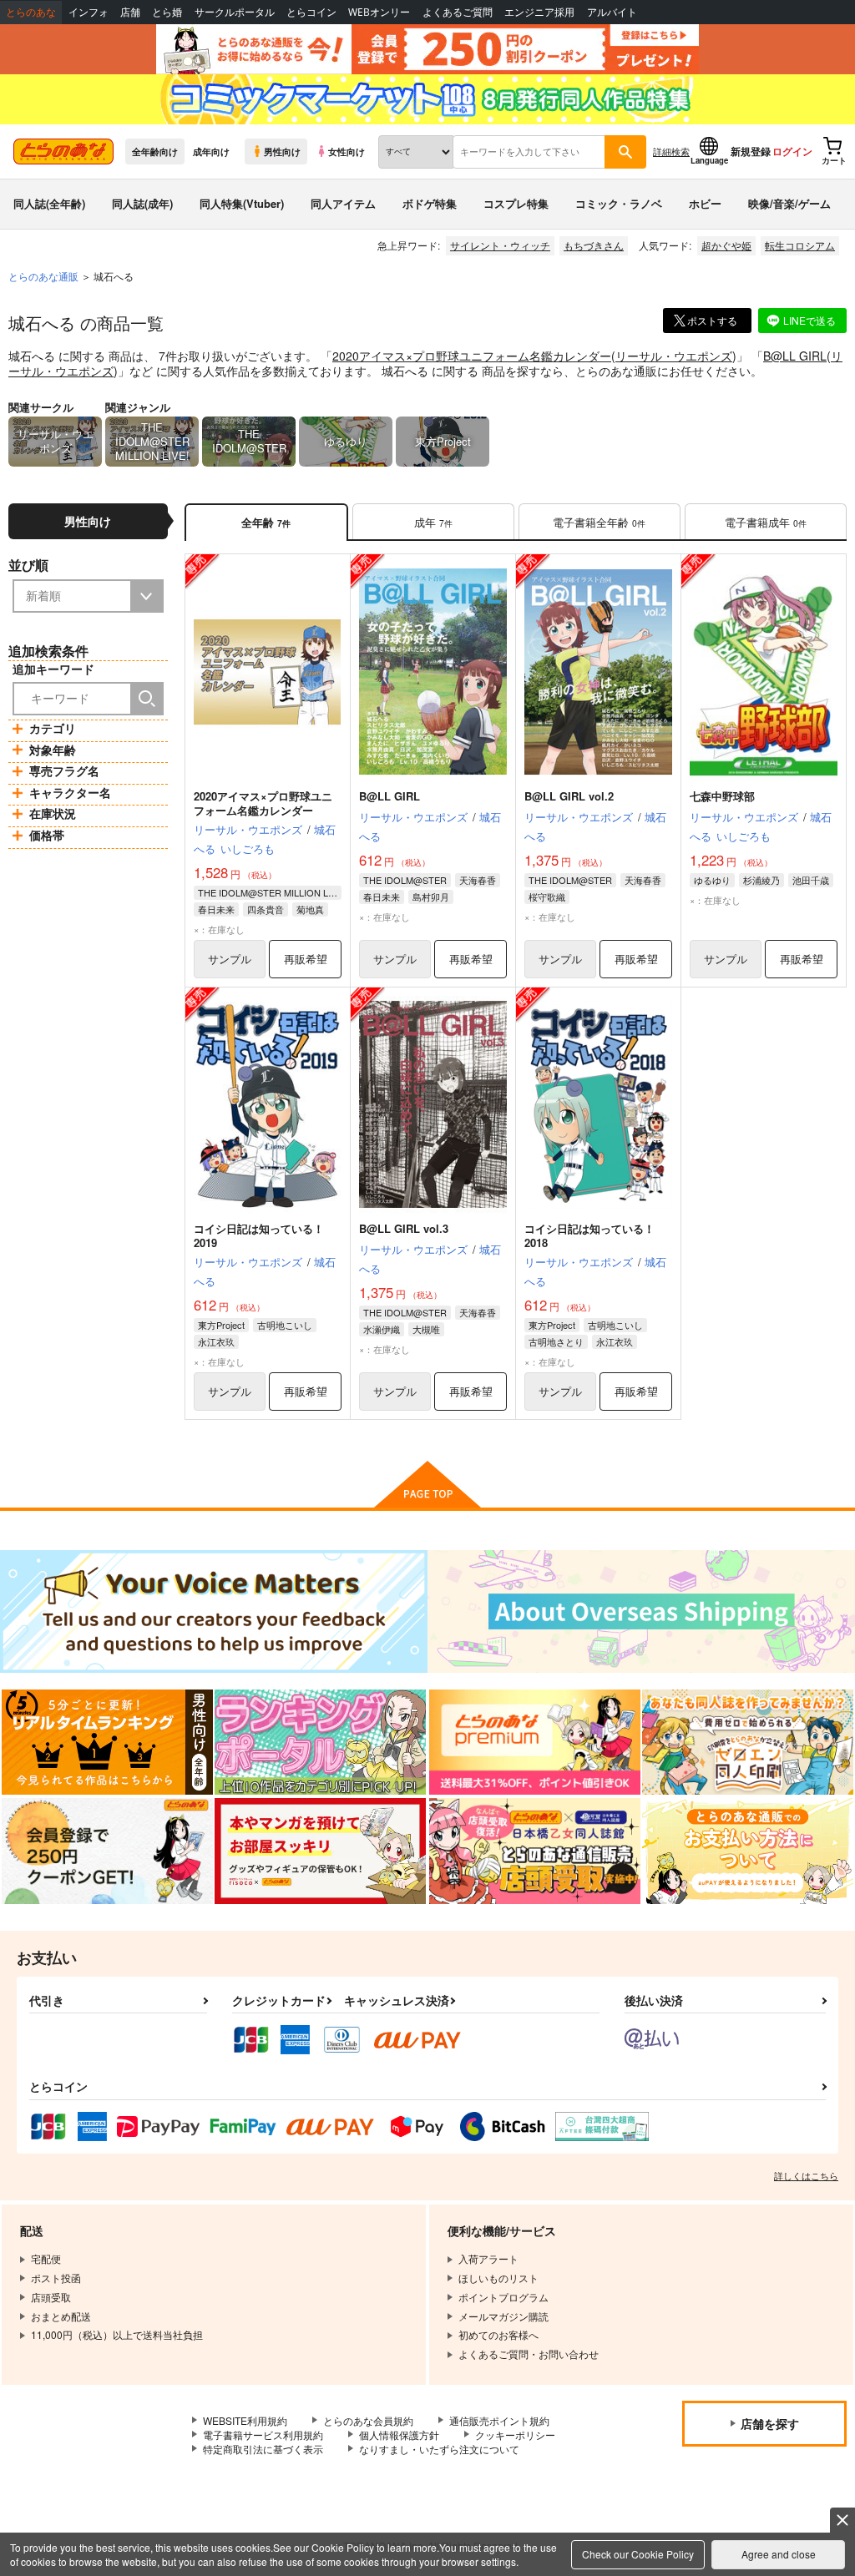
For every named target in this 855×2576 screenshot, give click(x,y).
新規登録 (751, 151)
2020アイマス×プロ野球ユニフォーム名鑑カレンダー (472, 356)
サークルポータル (235, 12)
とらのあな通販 (43, 276)
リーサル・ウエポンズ (674, 356)
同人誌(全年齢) (49, 203)
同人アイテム (343, 203)
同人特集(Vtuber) (242, 203)
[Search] (147, 699)
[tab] (433, 522)
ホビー (705, 203)
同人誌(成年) (142, 203)
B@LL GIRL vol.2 (569, 796)
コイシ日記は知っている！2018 (589, 1235)
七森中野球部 (722, 796)
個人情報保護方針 (399, 2435)
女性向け (347, 151)
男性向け (282, 151)
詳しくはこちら (806, 2175)
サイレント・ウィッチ (500, 245)
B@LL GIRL (795, 356)
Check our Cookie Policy (638, 2554)
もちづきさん (594, 245)
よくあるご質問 (458, 12)
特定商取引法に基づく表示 (263, 2449)
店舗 (130, 12)
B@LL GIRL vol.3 (404, 1228)
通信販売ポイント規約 (499, 2420)
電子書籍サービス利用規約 (263, 2435)
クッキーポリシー (515, 2435)
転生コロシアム (800, 245)
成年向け (211, 151)
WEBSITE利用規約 (245, 2420)
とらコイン (311, 12)
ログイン (792, 151)
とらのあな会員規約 (368, 2420)
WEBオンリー (379, 12)
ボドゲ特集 (430, 203)
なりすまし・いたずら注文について (439, 2449)
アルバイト (612, 12)
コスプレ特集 (516, 203)
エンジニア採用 (539, 12)
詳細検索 (671, 151)
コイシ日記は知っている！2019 (259, 1235)
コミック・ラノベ (619, 203)
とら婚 (167, 12)
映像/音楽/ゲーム (789, 203)
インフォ (89, 12)
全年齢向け (155, 151)
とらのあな (31, 12)
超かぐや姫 (726, 245)
